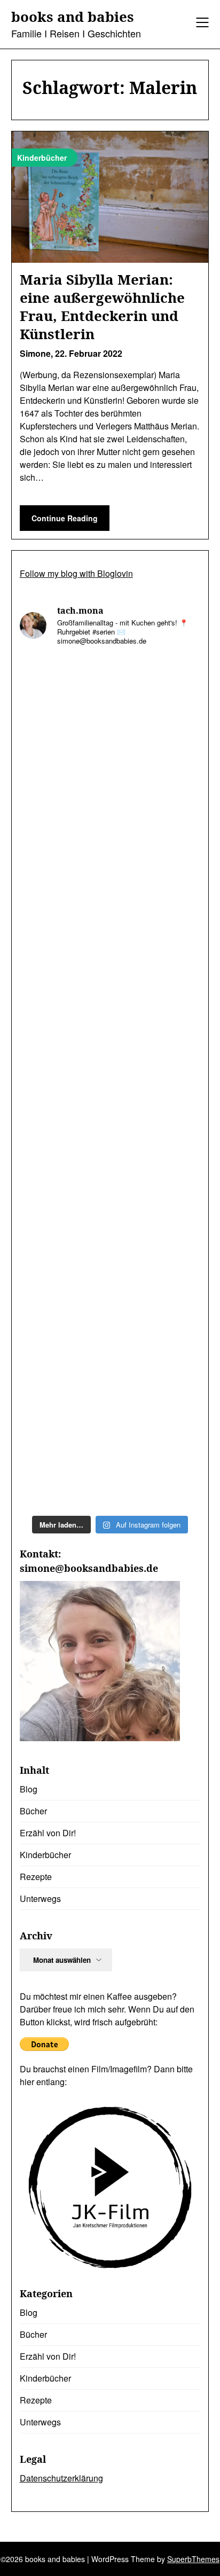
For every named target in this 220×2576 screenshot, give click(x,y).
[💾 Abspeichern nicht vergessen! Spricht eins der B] (110, 709)
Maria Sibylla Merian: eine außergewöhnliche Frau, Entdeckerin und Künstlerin (102, 306)
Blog (29, 1789)
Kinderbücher (45, 1855)
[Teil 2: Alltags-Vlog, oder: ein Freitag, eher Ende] (110, 1029)
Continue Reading (65, 518)
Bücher (33, 1811)
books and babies (73, 17)
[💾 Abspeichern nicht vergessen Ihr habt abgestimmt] (110, 1349)
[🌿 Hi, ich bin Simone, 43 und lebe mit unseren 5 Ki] (110, 922)
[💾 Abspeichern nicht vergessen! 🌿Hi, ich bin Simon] (110, 816)
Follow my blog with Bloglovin (76, 573)
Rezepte (36, 1877)
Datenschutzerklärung (61, 2478)
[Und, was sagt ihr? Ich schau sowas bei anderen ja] (110, 1456)
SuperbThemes (193, 2559)
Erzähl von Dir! (48, 1833)
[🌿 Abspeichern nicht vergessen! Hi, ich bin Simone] (110, 1243)
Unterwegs (40, 1898)
